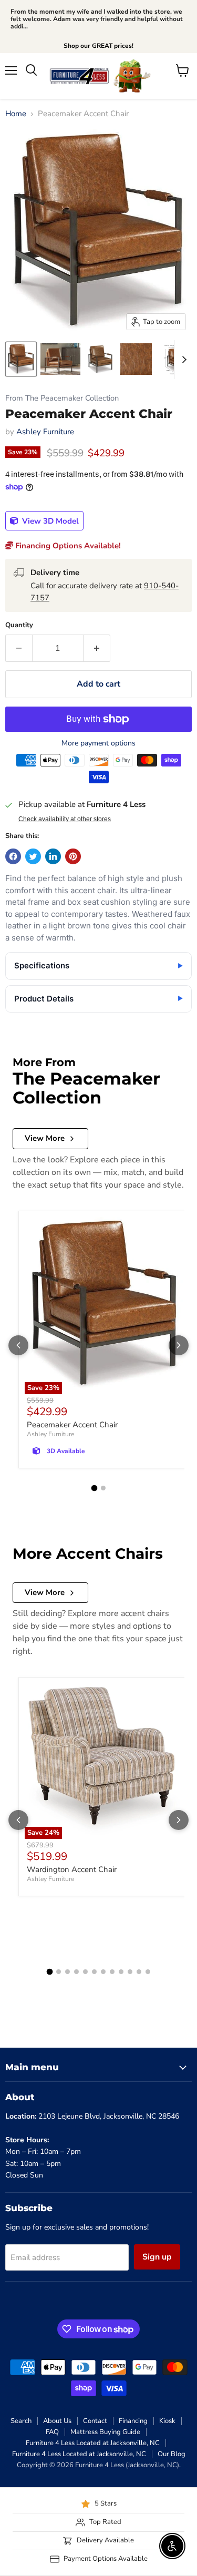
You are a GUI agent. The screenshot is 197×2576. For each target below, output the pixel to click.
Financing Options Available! (67, 546)
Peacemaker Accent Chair (72, 1425)
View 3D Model (49, 521)
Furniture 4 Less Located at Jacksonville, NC (93, 2443)
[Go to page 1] (94, 1488)
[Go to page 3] (68, 1972)
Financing (133, 2421)
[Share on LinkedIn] (53, 856)
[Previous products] (18, 1345)
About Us (57, 2421)
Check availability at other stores (65, 819)
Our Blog (172, 2454)
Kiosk (167, 2421)
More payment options (98, 743)
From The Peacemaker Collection (62, 398)
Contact (95, 2421)
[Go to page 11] (139, 1972)
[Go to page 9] (121, 1972)
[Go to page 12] (148, 1972)
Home (16, 114)
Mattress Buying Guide (105, 2432)
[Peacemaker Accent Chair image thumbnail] (21, 359)
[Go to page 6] (94, 1972)
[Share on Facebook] (13, 856)
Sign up (157, 2257)
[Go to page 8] (112, 1972)
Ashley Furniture (45, 432)
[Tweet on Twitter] (33, 856)
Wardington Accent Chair (72, 1869)
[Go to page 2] (103, 1488)
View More (45, 1138)
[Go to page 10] (130, 1972)
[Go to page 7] (103, 1972)
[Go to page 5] (85, 1972)
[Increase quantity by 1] (97, 648)
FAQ (52, 2432)
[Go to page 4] (76, 1972)
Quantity (19, 625)
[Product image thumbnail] (60, 359)
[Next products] (179, 1345)
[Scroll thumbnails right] (182, 360)
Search (21, 2421)
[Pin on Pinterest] (73, 856)
